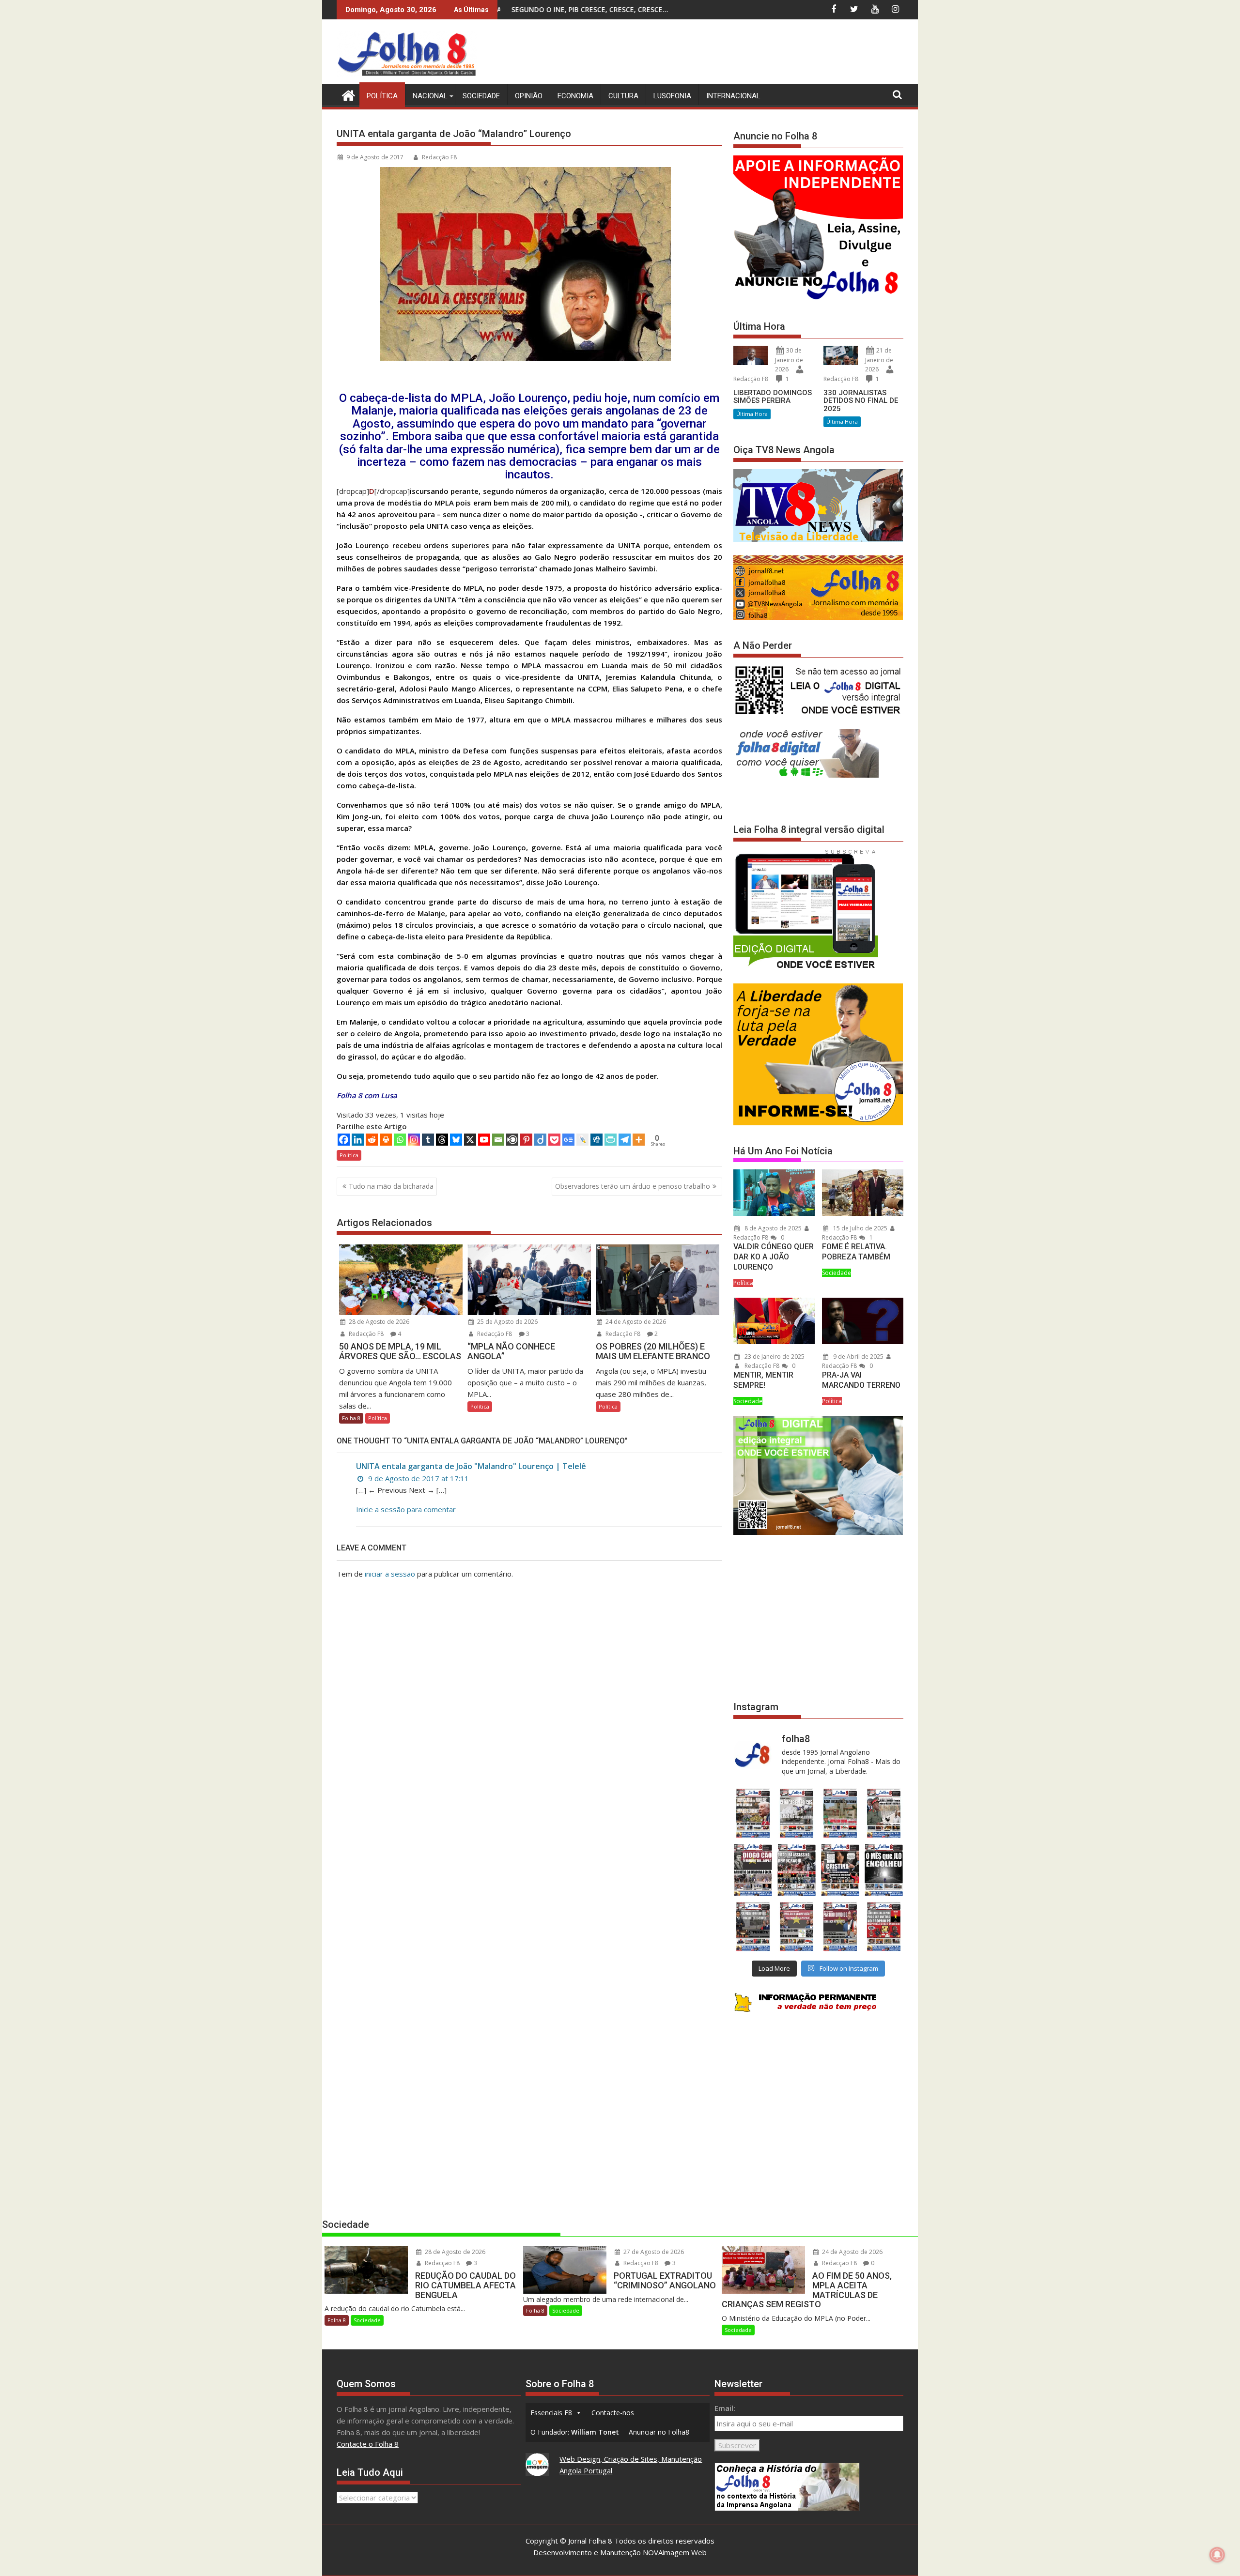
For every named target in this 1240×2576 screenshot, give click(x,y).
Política (382, 96)
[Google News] (568, 1140)
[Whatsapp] (400, 1140)
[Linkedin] (358, 1140)
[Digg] (597, 1140)
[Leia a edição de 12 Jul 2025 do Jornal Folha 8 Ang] (840, 1926)
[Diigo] (540, 1140)
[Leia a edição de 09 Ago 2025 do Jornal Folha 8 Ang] (840, 1870)
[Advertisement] (727, 53)
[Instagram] (414, 1140)
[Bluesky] (456, 1140)
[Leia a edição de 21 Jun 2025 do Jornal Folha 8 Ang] (884, 1926)
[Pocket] (554, 1140)
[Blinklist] (512, 1140)
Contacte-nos (613, 2413)
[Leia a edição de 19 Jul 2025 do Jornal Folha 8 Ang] (796, 1926)
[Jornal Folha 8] (346, 94)
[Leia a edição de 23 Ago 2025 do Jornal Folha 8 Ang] (753, 1870)
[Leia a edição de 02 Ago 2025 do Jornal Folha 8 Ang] (884, 1870)
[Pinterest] (526, 1140)
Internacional (733, 96)
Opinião (529, 96)
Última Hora (752, 414)
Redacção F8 (439, 157)
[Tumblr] (428, 1140)
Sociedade (481, 96)
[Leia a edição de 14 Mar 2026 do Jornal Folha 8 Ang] (840, 1813)
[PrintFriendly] (611, 1140)
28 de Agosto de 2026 (378, 1322)
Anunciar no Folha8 (659, 2432)
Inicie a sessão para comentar (406, 1509)
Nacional (430, 96)
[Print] (386, 1140)
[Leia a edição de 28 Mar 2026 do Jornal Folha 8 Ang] (753, 1813)
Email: (725, 2408)
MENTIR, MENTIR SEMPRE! (763, 1380)
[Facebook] (344, 1140)
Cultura (623, 96)
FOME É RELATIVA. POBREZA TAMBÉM (856, 1252)
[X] (470, 1140)
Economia (575, 96)
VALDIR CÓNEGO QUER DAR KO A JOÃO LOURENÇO (774, 1257)
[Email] (498, 1140)
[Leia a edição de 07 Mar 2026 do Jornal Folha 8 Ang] (884, 1813)
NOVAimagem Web (675, 2552)
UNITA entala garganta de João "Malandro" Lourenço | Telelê (471, 1466)
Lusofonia (672, 96)
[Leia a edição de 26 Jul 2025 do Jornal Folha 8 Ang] (753, 1926)
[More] (639, 1140)
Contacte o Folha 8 (368, 2444)
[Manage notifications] (1217, 2555)
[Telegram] (625, 1140)
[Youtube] (484, 1140)
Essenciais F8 (551, 2413)
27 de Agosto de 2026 (653, 2252)
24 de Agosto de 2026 (635, 1322)
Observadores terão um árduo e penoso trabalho (633, 1186)
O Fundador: (575, 2432)
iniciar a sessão (390, 1574)
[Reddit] (372, 1140)
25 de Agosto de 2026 (507, 1322)
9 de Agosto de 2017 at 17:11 (418, 1478)
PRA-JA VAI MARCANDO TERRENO (861, 1380)
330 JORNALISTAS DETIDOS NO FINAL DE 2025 (861, 401)
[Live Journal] (582, 1140)
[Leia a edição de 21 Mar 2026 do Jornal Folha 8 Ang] (796, 1813)
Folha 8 (351, 1418)
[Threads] (442, 1140)
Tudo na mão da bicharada (391, 1186)
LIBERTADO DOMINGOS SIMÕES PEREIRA (773, 397)
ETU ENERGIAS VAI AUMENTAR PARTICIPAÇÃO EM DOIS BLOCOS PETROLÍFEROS (587, 9)
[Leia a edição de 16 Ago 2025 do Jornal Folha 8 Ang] (796, 1870)
